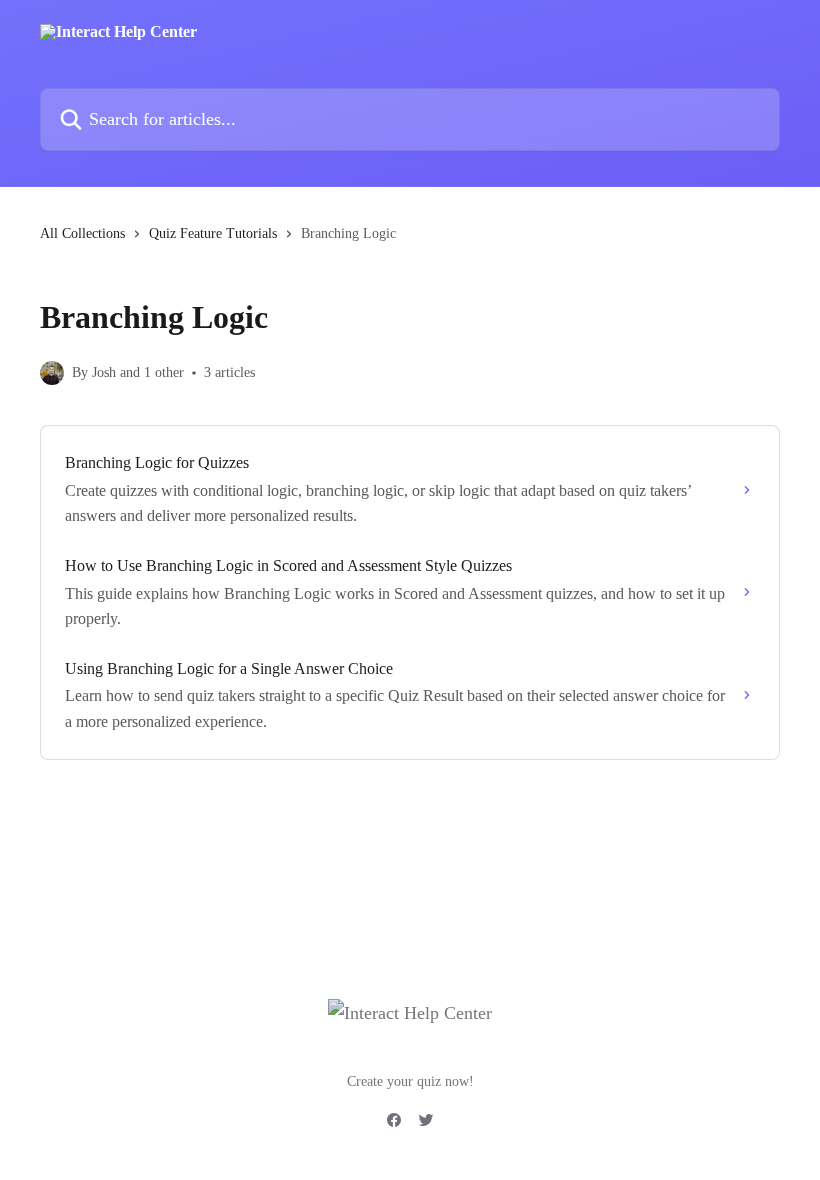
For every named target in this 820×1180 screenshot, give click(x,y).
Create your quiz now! (410, 1081)
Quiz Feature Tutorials (213, 233)
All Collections (82, 233)
